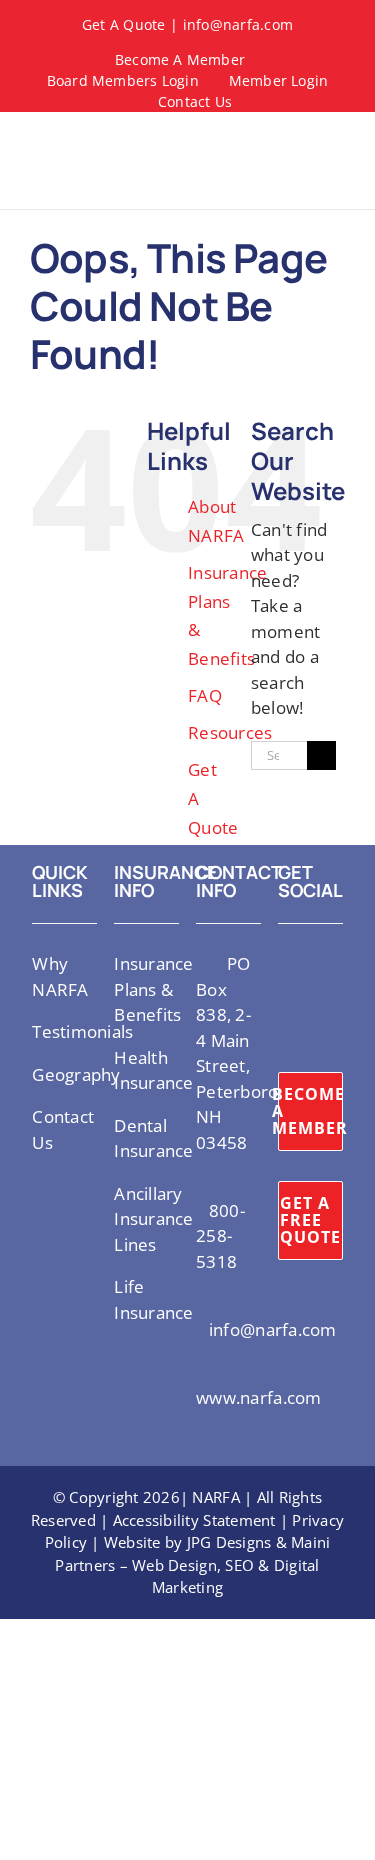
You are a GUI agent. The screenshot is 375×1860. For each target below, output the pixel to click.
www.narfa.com (258, 1397)
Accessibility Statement (194, 1520)
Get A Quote (124, 24)
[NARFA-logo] (64, 140)
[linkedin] (316, 998)
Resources (230, 732)
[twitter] (284, 962)
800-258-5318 (220, 1236)
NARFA (215, 1497)
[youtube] (284, 998)
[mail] (284, 1034)
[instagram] (316, 962)
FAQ (205, 695)
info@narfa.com (238, 24)
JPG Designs (229, 1542)
